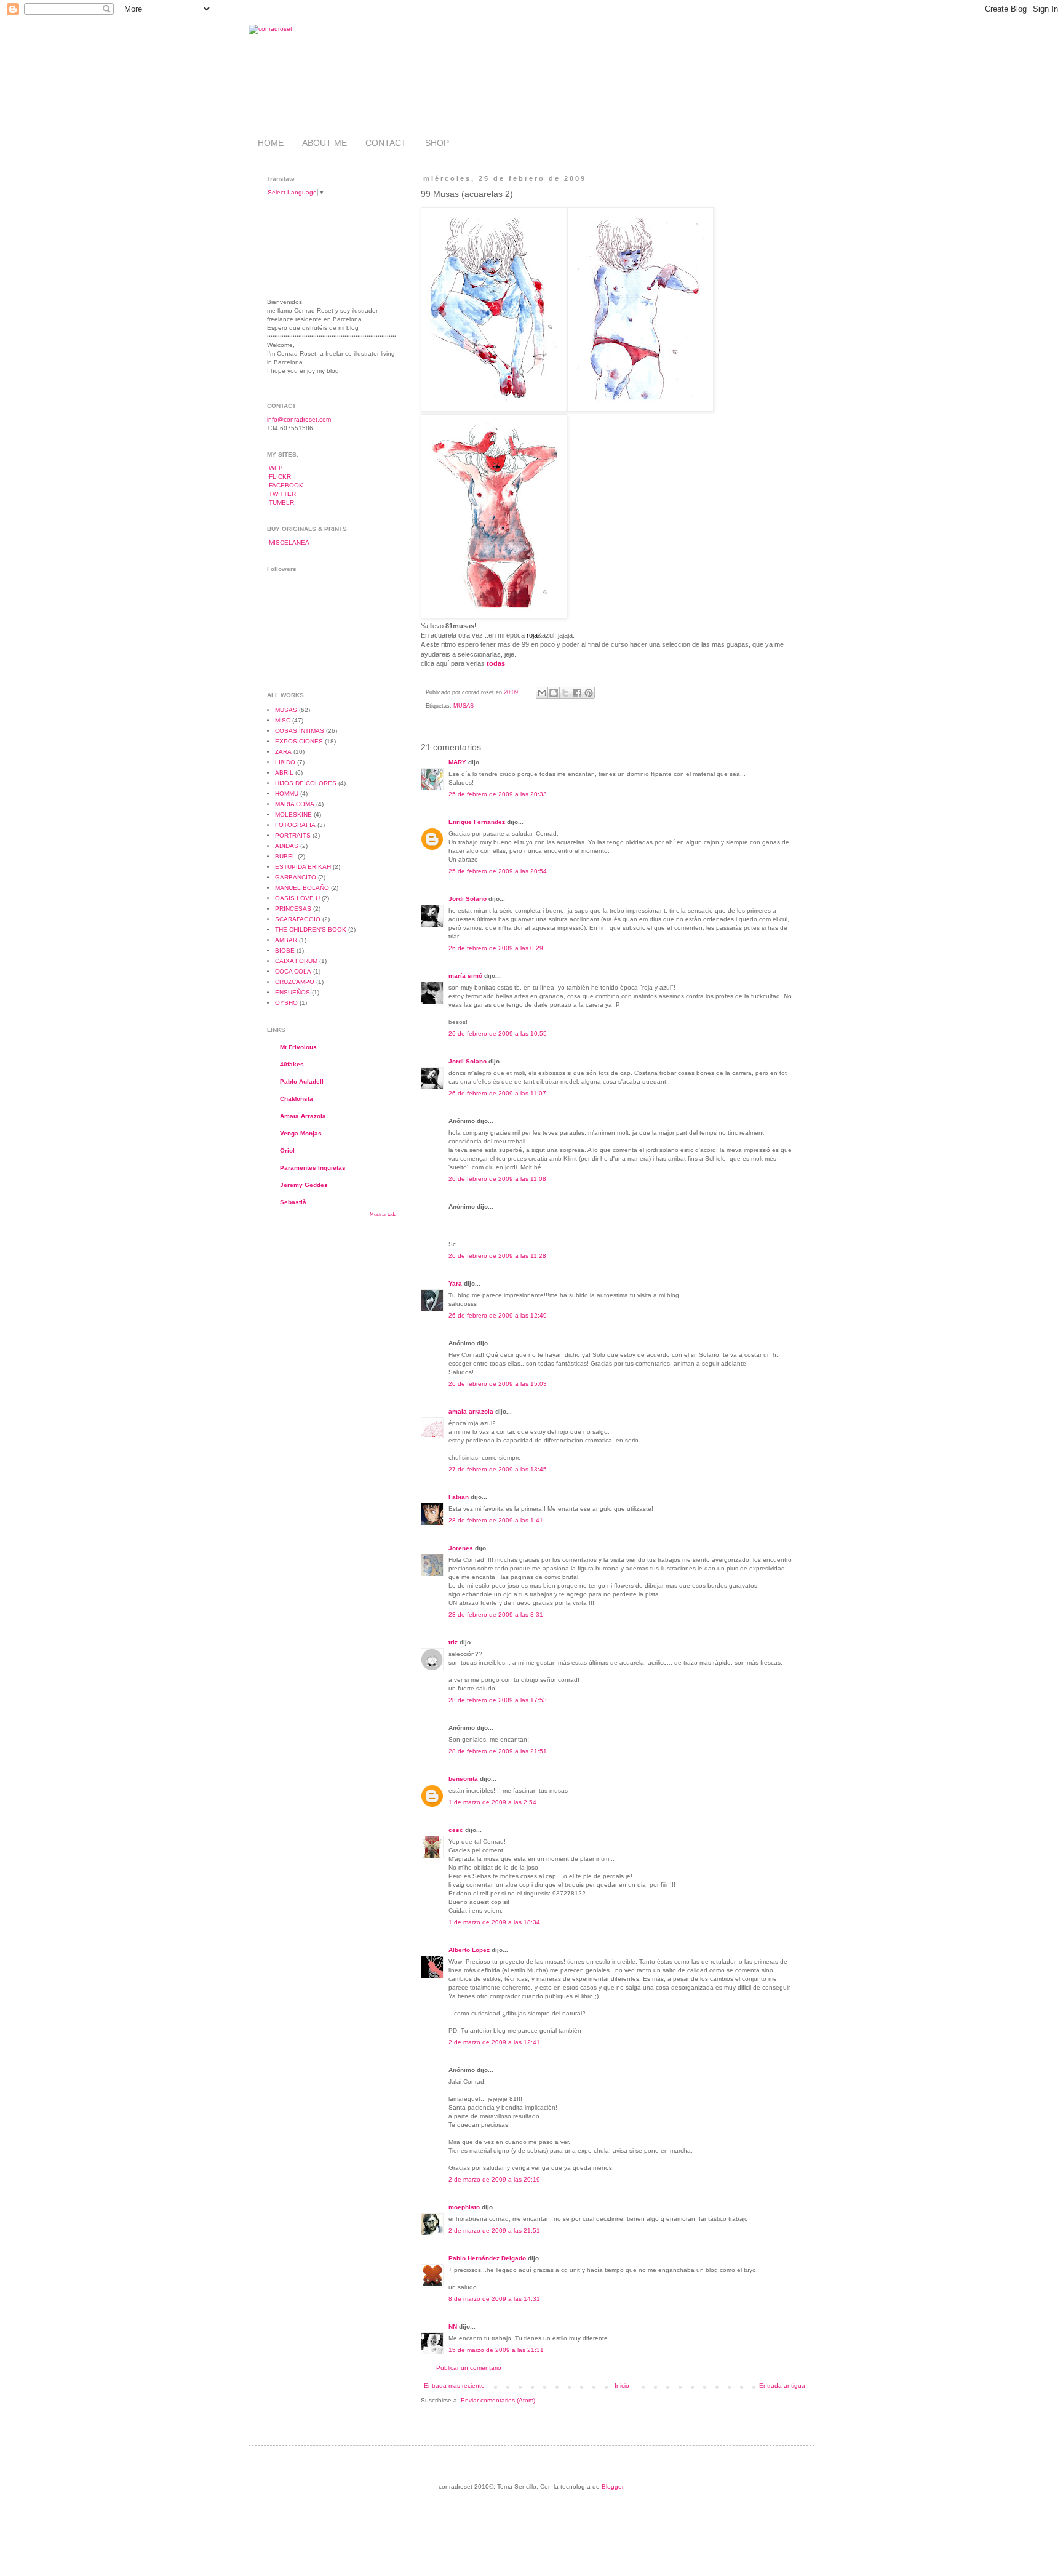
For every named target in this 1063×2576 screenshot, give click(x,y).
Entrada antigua (782, 2386)
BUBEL (285, 856)
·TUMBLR (281, 502)
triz (453, 1642)
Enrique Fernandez (477, 822)
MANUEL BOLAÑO (302, 888)
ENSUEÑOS (293, 992)
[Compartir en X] (565, 693)
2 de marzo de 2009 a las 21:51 (494, 2230)
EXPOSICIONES (299, 741)
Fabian (459, 1497)
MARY (457, 762)
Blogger (612, 2486)
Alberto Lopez (469, 1950)
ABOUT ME (324, 143)
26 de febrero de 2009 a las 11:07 (497, 1093)
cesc (456, 1830)
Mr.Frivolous (298, 1047)
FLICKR (280, 477)
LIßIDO (285, 762)
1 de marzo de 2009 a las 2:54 (492, 1802)
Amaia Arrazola (303, 1116)
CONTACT (386, 143)
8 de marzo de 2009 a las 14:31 (494, 2299)
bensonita (463, 1779)
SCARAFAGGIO (298, 919)
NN (453, 2326)
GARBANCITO (296, 877)
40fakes (292, 1064)
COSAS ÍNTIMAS (300, 731)
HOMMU (287, 794)
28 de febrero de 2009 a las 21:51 (498, 1751)
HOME (271, 143)
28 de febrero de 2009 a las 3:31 (496, 1614)
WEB (276, 468)
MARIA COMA (295, 804)
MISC (283, 720)
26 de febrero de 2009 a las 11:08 (497, 1179)
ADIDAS (287, 846)
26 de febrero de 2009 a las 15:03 (498, 1384)
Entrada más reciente (454, 2386)
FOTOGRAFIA (295, 825)
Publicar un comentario (469, 2368)
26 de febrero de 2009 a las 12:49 (498, 1315)
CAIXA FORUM (296, 961)
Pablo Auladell (302, 1082)
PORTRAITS (293, 835)
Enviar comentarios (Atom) (498, 2400)
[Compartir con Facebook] (577, 693)
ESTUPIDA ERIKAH (303, 867)
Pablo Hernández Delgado (487, 2258)
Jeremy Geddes (304, 1185)
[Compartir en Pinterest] (589, 693)
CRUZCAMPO (295, 982)
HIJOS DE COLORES (306, 783)
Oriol (287, 1150)
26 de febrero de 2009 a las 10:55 (498, 1034)
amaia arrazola (471, 1411)
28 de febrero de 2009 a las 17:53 (498, 1700)
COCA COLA (293, 971)
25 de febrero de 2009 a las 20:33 (498, 794)
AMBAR (286, 940)
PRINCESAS (293, 909)
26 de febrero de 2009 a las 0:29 (496, 948)
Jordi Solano (468, 899)
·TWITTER (281, 494)
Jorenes (461, 1548)
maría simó (465, 976)
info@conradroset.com (299, 419)
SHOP (437, 143)
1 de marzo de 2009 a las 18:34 (494, 1922)
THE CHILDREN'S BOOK (311, 930)
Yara (455, 1283)
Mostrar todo (383, 1214)
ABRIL (284, 773)
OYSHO (286, 1003)
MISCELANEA (289, 542)
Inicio (622, 2386)
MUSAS (464, 706)
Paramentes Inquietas (313, 1168)
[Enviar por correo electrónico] (542, 693)
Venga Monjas (301, 1133)
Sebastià (293, 1202)
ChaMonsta (297, 1099)
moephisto (464, 2207)
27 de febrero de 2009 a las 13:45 (498, 1469)
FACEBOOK (286, 485)
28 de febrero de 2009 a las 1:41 (496, 1520)
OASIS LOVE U (297, 898)
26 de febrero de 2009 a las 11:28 (497, 1256)
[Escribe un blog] (554, 693)
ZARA (283, 752)
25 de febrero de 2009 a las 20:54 (498, 871)
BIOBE (285, 950)
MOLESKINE (293, 814)
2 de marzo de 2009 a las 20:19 (494, 2179)
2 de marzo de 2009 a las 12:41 (494, 2042)
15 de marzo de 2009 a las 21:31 (496, 2350)
